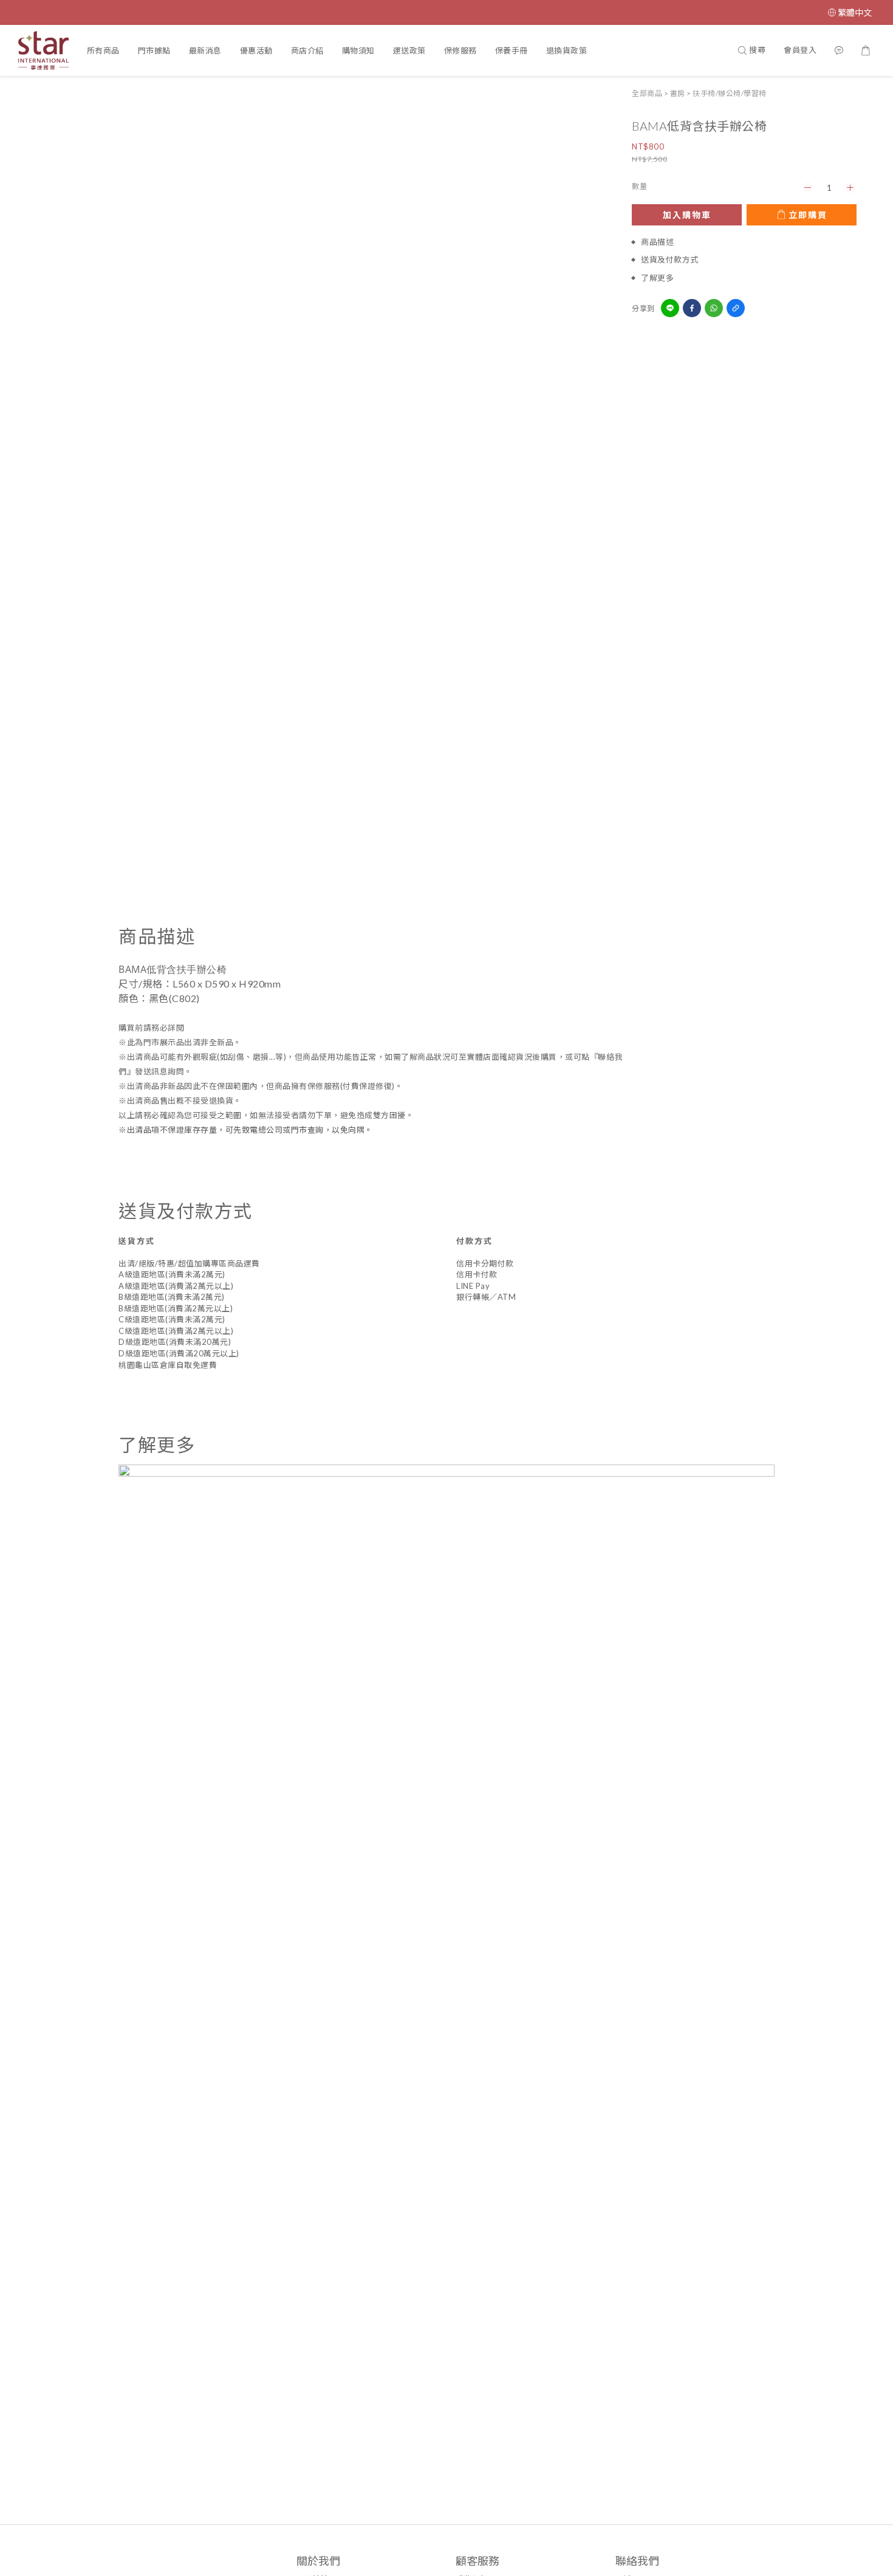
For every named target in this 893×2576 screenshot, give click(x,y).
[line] (670, 308)
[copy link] (736, 308)
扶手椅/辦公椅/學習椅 (730, 93)
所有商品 (103, 50)
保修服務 (460, 50)
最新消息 (205, 50)
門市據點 (154, 50)
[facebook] (692, 308)
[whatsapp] (714, 308)
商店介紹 (307, 50)
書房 (678, 93)
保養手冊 (512, 50)
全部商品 (647, 93)
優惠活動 (256, 50)
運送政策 (409, 50)
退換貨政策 (567, 50)
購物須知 (358, 50)
